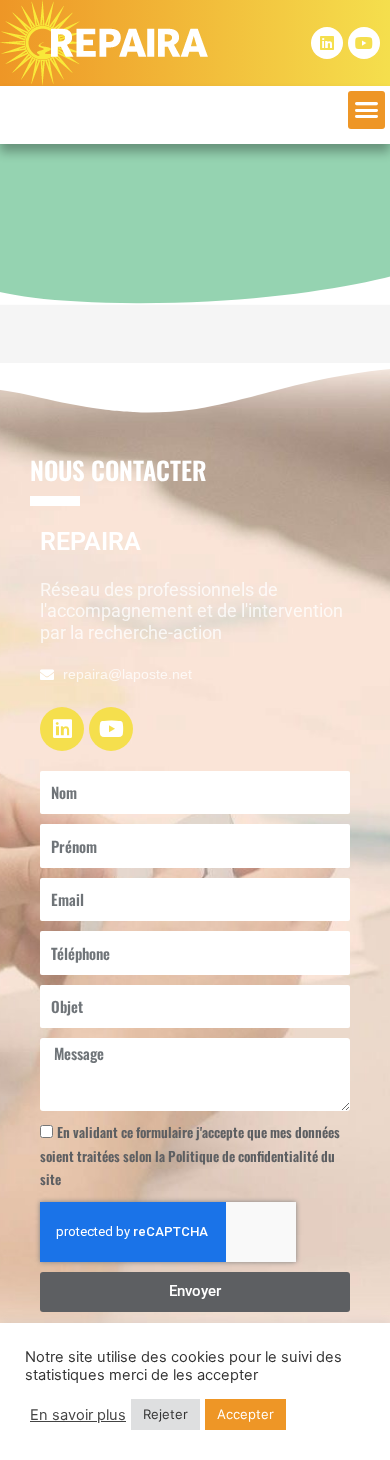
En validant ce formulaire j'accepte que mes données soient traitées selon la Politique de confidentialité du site (190, 1155)
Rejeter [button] (165, 1414)
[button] (367, 110)
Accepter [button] (245, 1414)
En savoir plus (78, 1415)
